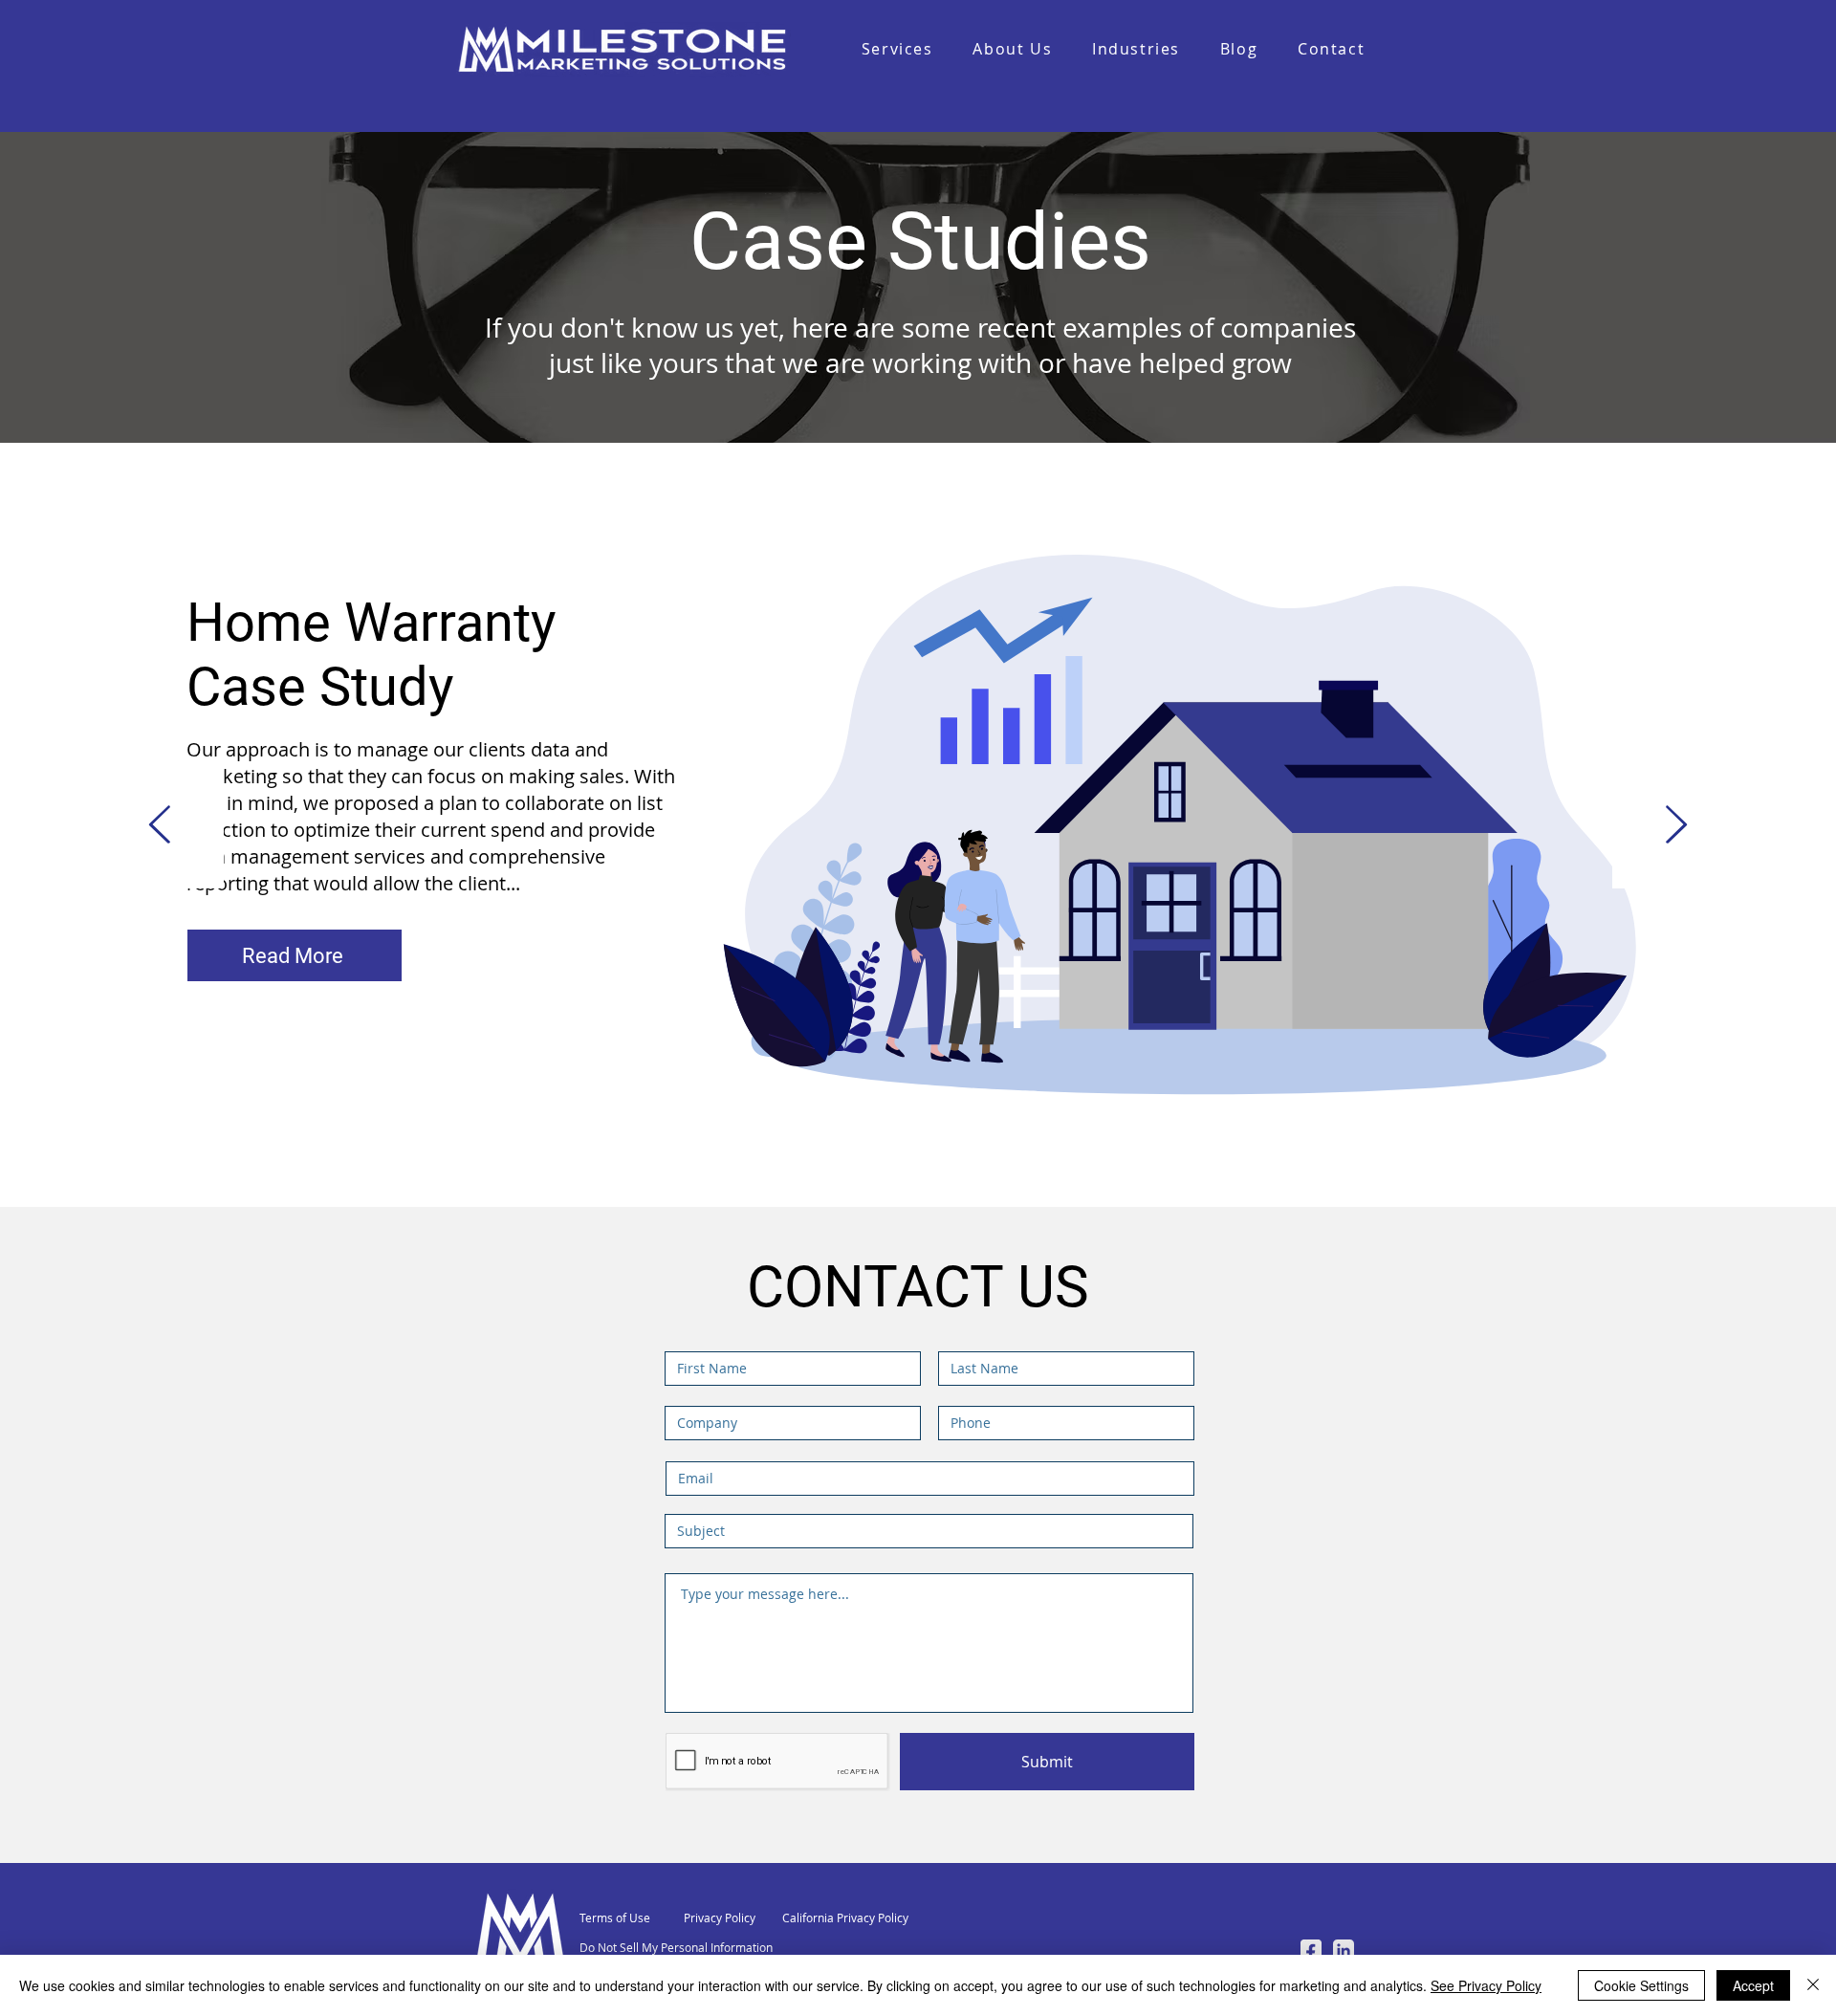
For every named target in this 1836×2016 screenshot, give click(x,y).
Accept (1753, 1985)
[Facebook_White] (1311, 1950)
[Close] (1813, 1985)
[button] (1136, 50)
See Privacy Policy (1486, 1985)
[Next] (1676, 826)
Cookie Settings (1641, 1985)
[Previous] (160, 826)
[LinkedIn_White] (1344, 1950)
